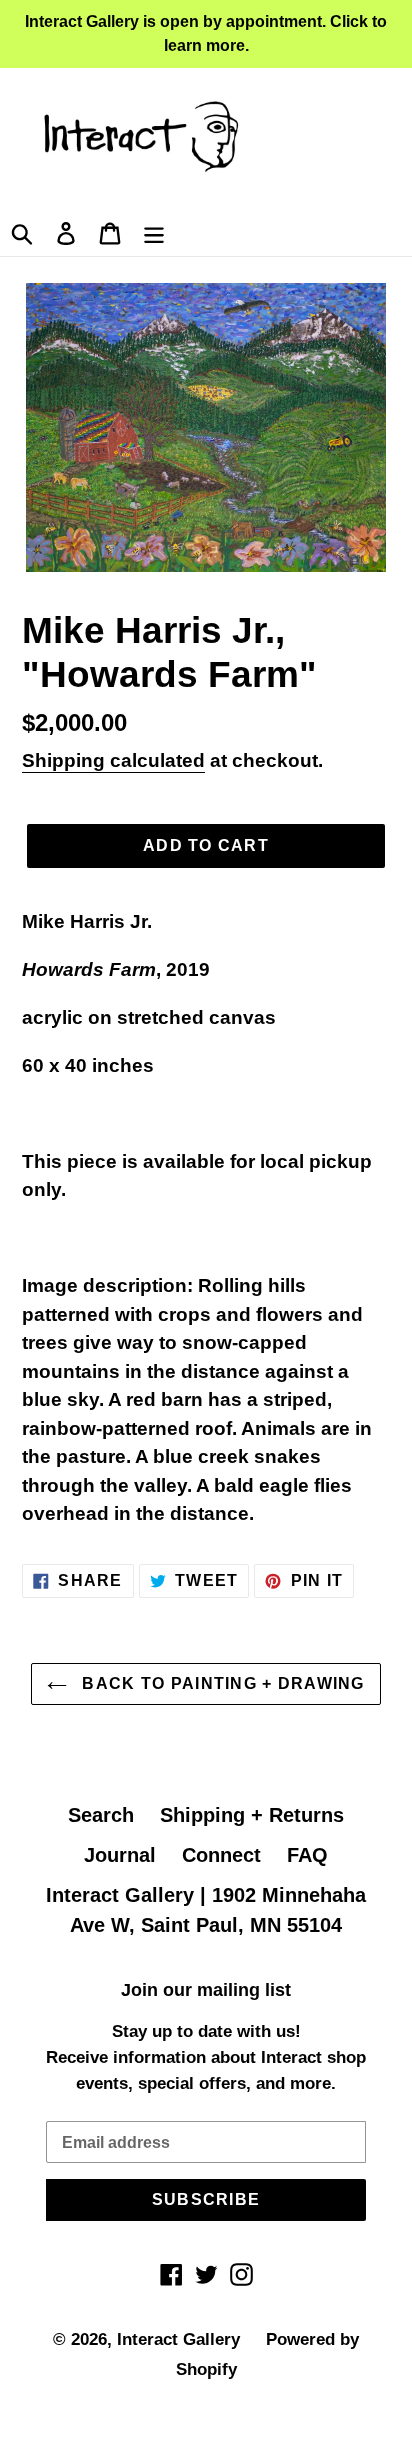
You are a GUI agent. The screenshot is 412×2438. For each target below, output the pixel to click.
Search (101, 1815)
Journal (120, 1855)
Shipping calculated (113, 760)
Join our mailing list (206, 1990)
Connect (221, 1855)
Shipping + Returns (252, 1815)
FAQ (307, 1855)
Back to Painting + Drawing (221, 1683)
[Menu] (154, 231)
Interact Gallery (178, 2339)
